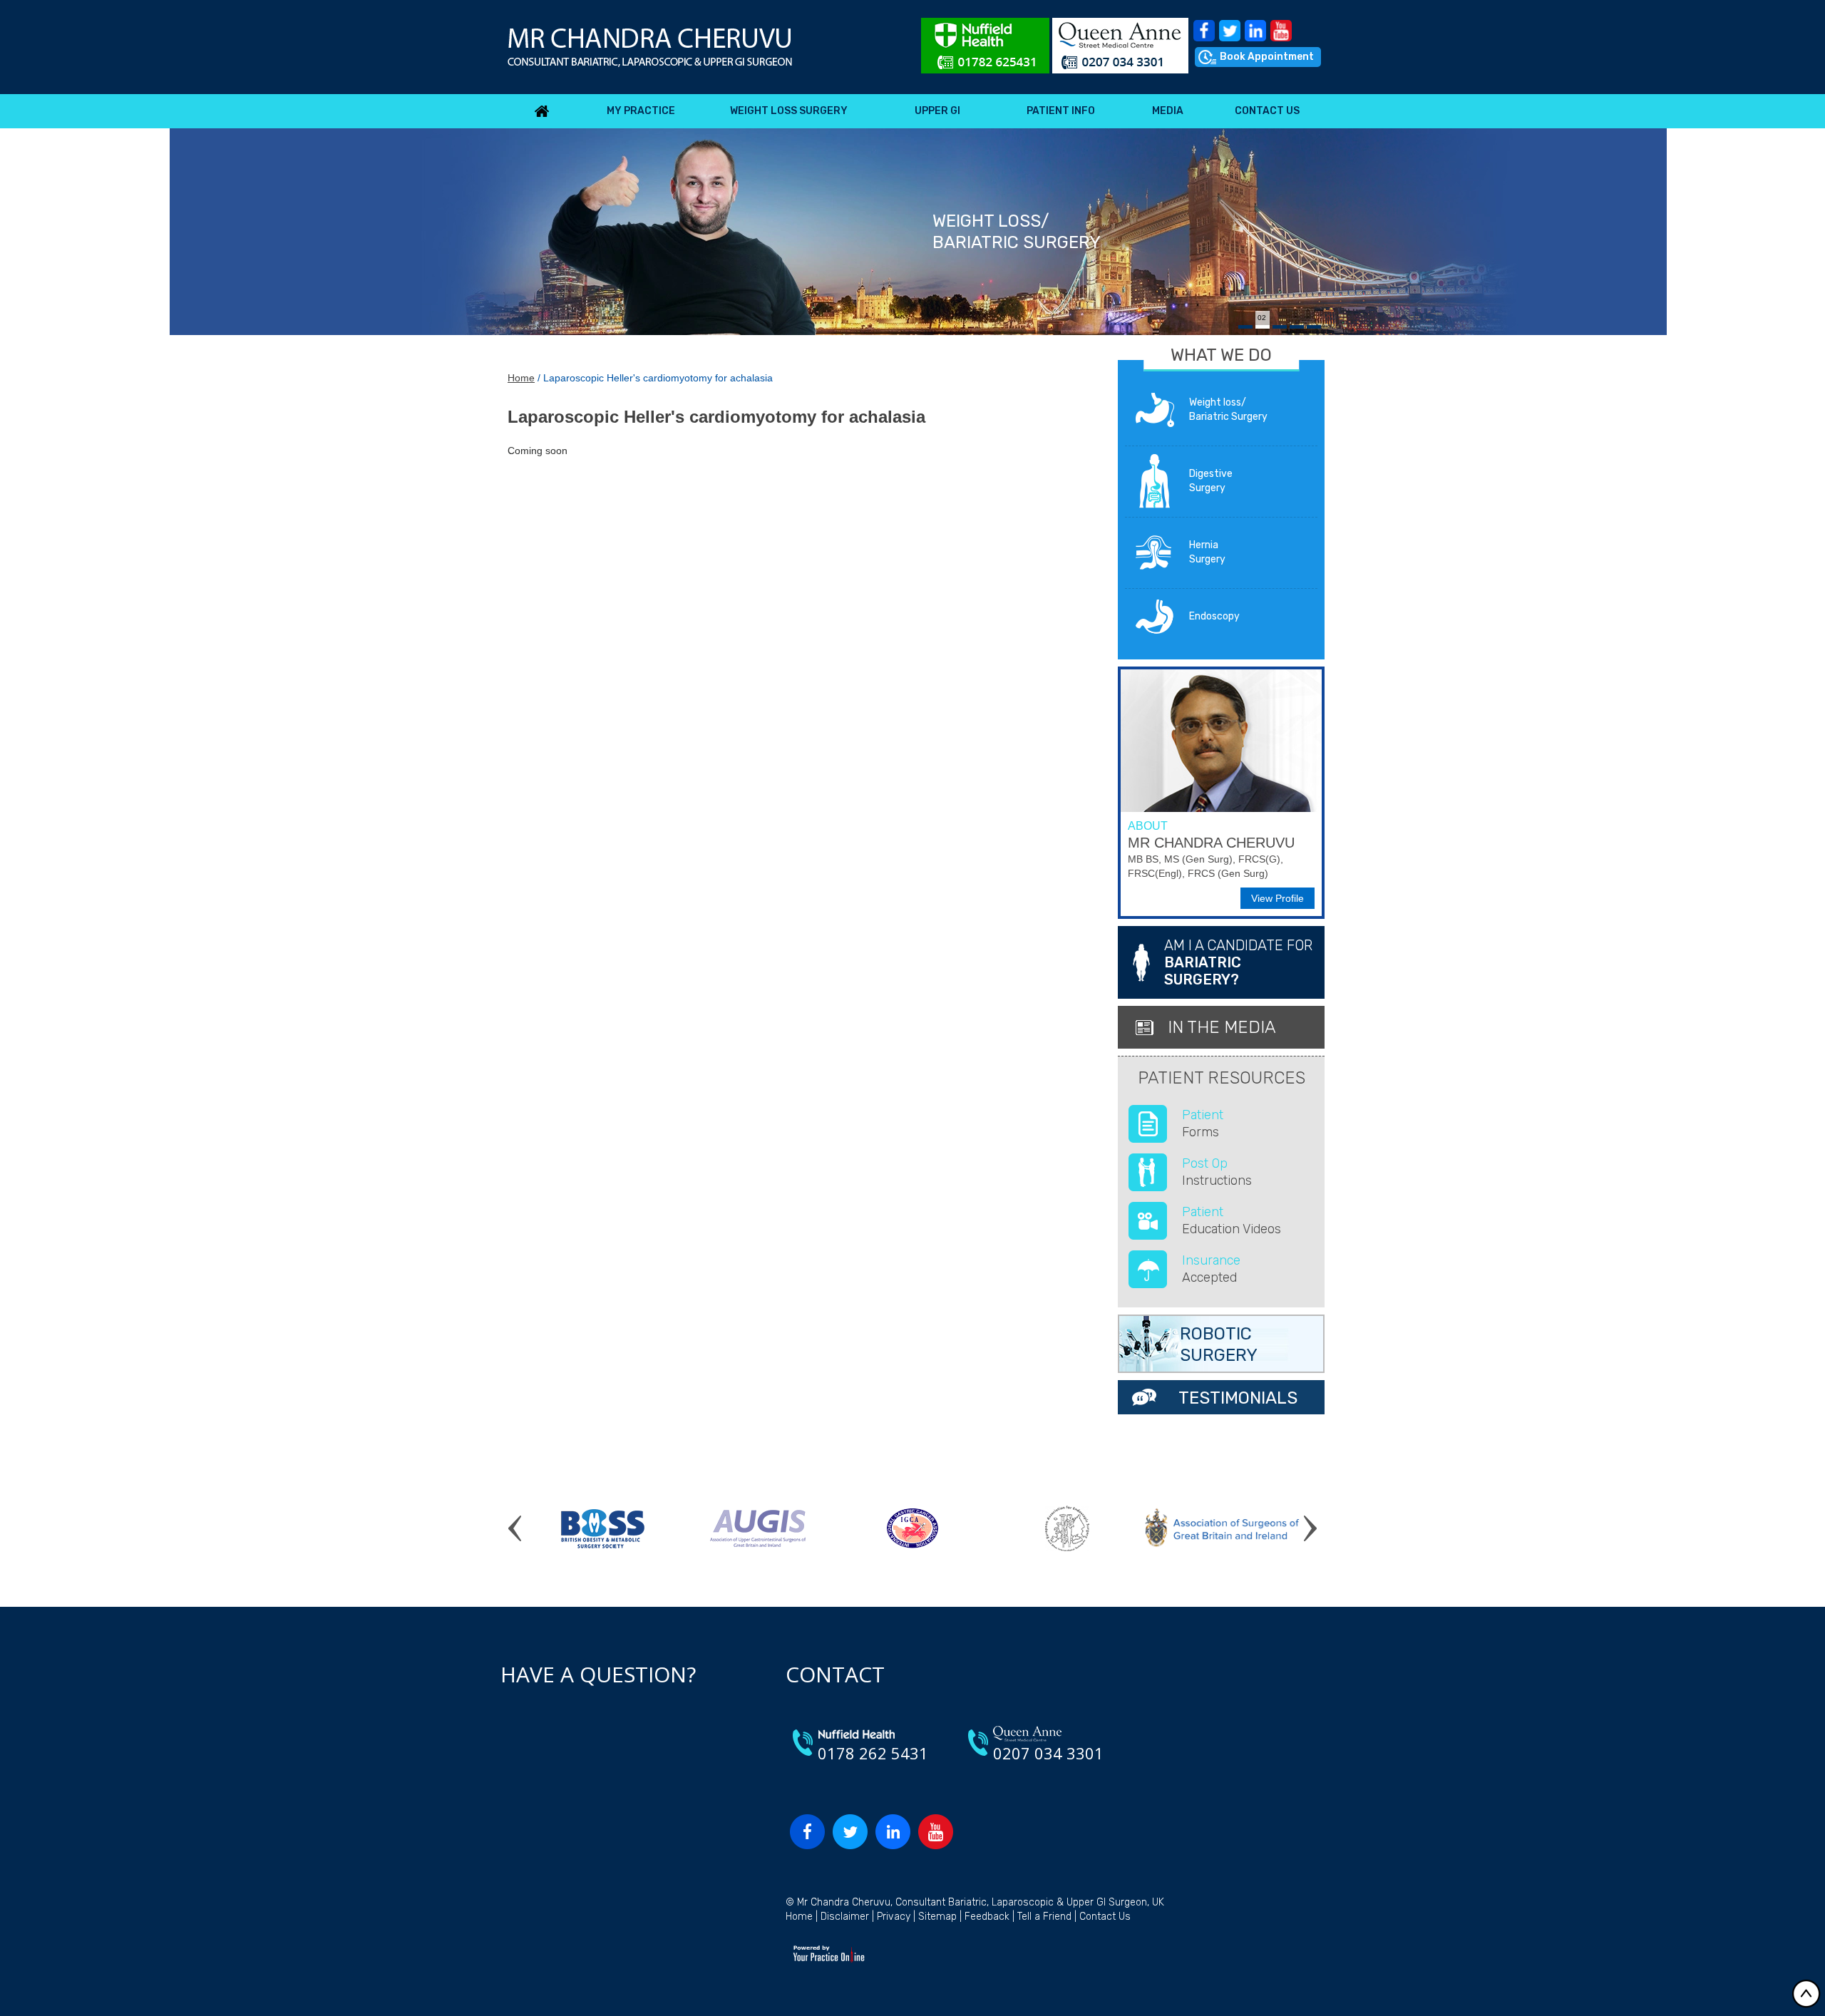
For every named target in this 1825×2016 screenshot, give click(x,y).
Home (521, 378)
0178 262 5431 (873, 1753)
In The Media (1222, 1027)
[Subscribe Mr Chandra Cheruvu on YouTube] (1281, 31)
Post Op (1217, 1172)
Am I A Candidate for (1238, 962)
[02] (1263, 327)
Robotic (1219, 1344)
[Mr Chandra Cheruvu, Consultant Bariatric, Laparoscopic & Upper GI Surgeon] (650, 47)
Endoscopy (1214, 616)
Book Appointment (1267, 57)
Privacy (894, 1917)
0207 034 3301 (1048, 1753)
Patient (1203, 1123)
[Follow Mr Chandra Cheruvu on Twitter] (1230, 31)
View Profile (1277, 898)
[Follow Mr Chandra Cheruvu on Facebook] (1204, 31)
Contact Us (1105, 1917)
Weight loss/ (1228, 410)
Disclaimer (845, 1917)
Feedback (987, 1917)
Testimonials (1238, 1398)
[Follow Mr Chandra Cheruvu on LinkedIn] (1255, 31)
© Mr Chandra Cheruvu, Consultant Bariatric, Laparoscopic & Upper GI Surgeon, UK (975, 1902)
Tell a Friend (1044, 1917)
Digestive (1211, 481)
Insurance (1211, 1269)
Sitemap (937, 1917)
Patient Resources (1222, 1078)
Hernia (1207, 552)
